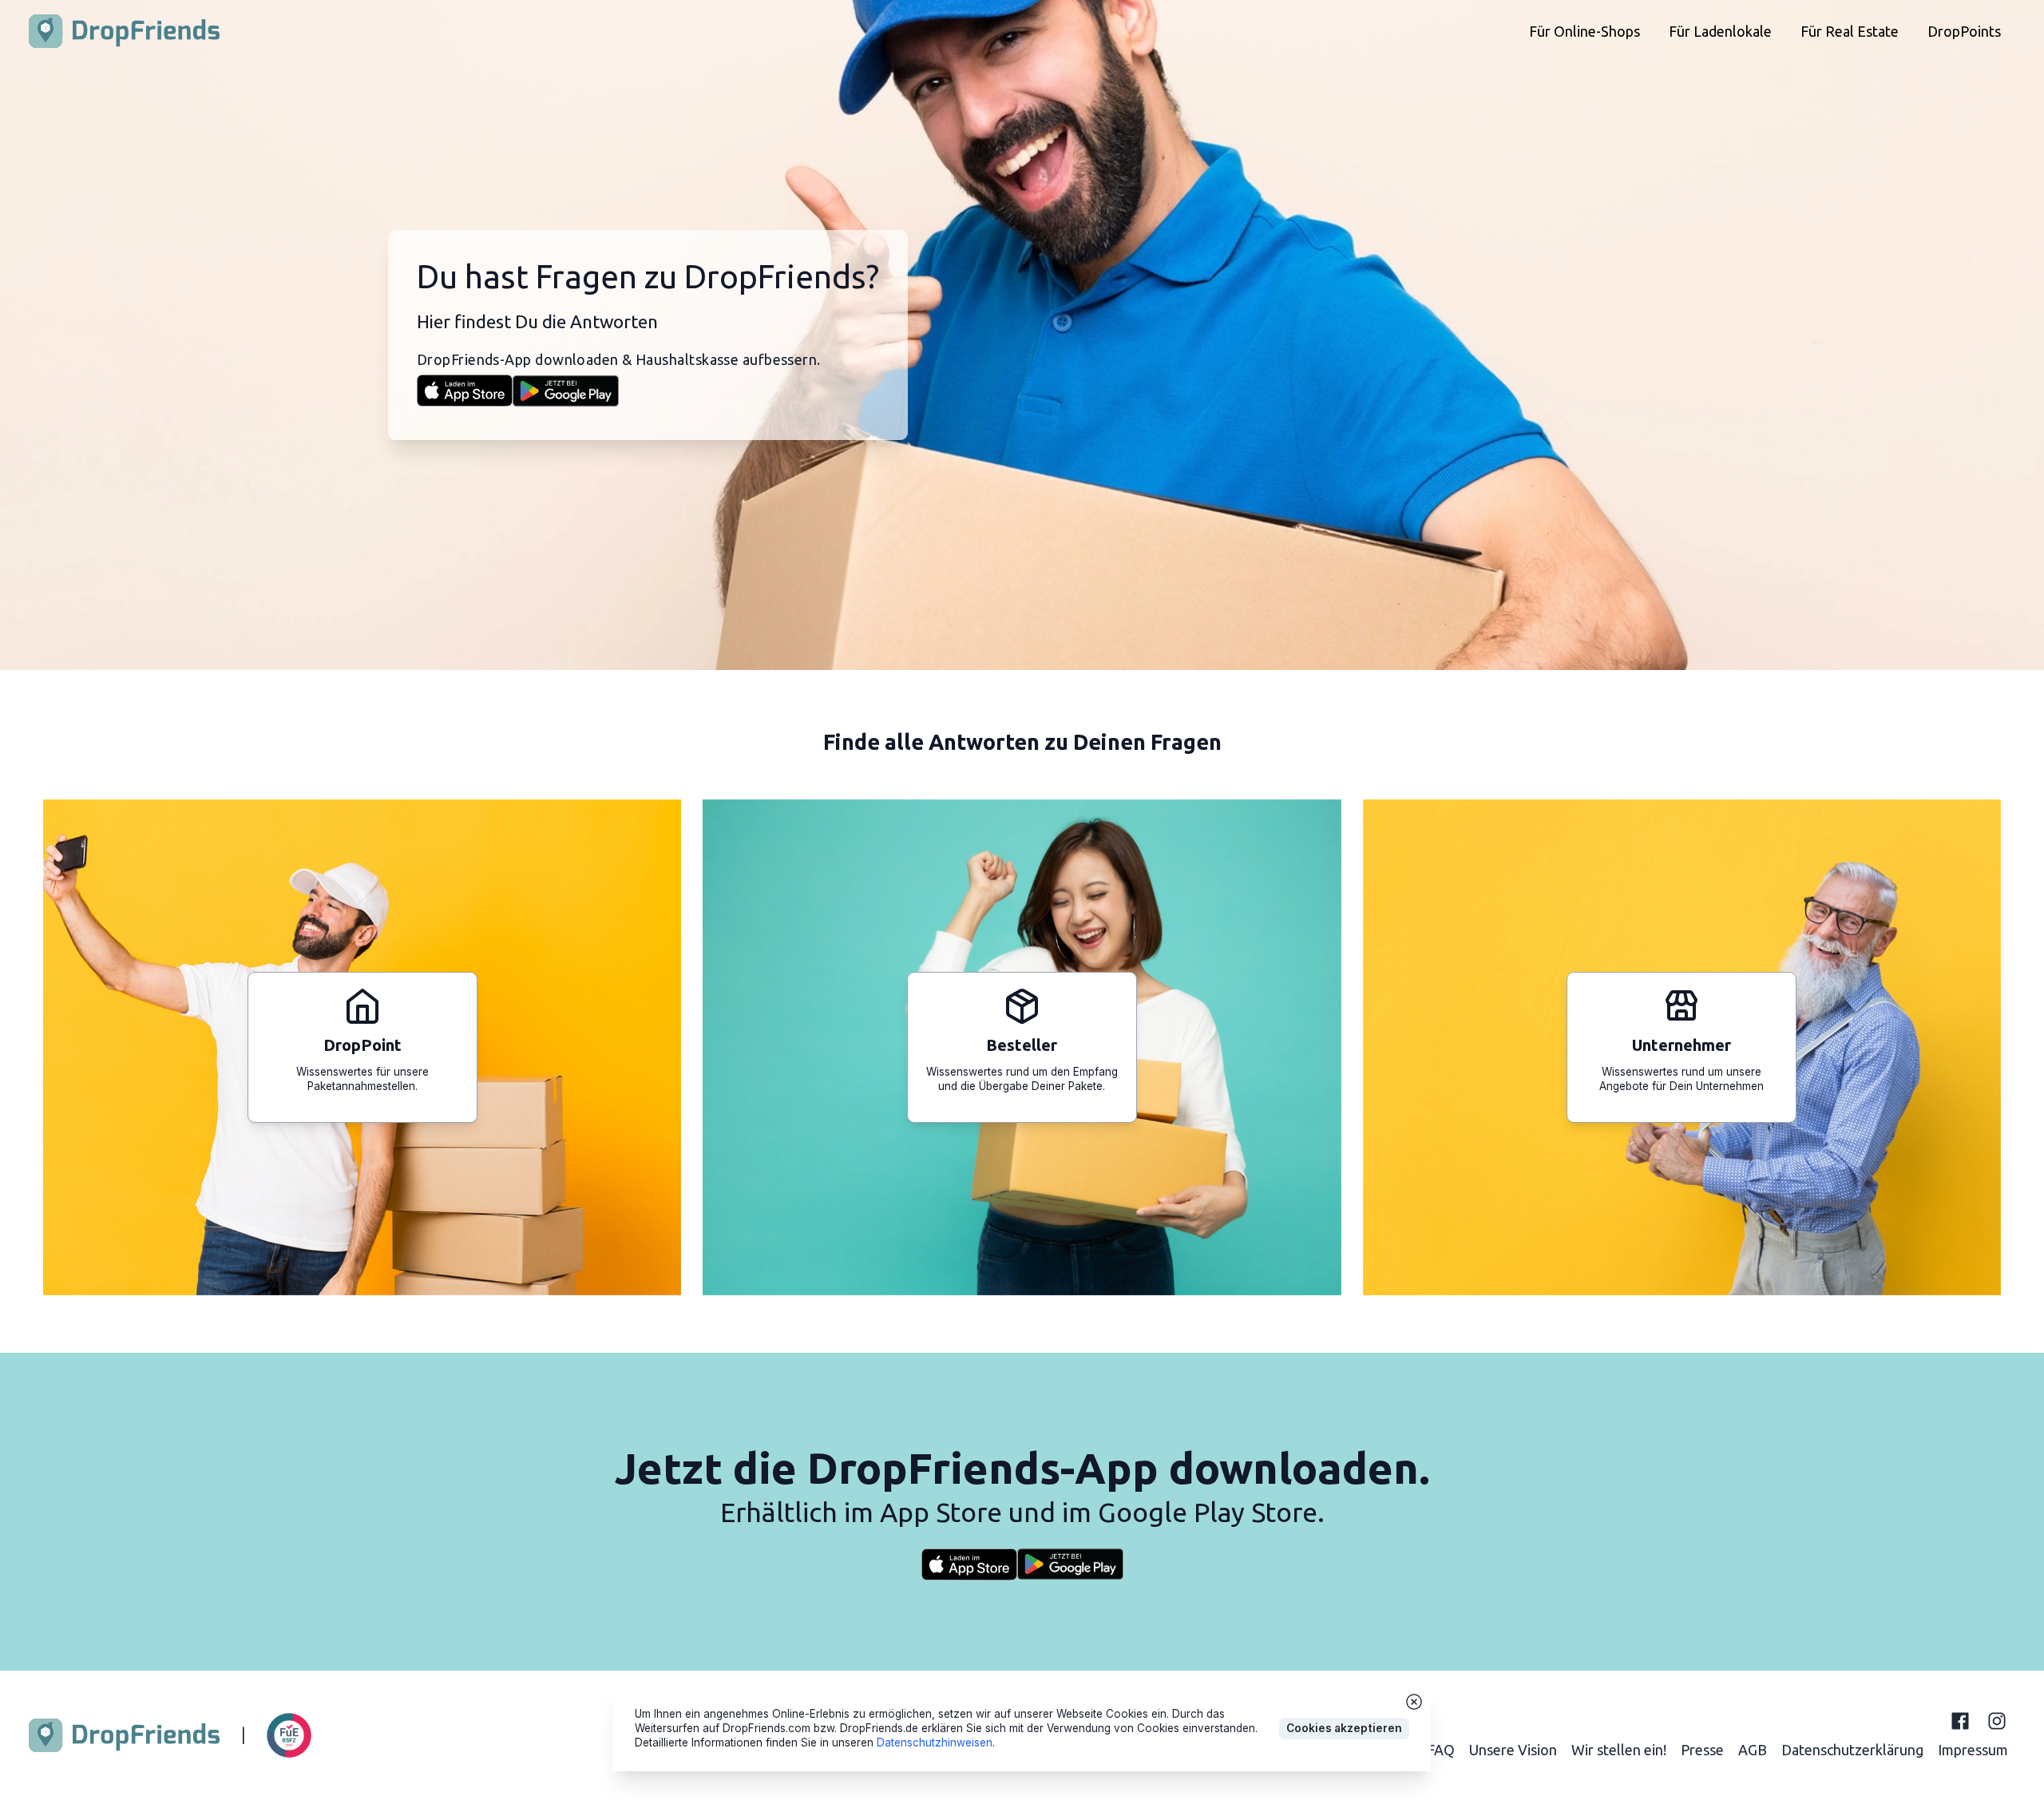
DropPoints (1964, 31)
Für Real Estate (1850, 31)
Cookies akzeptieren (1344, 1728)
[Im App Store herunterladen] (465, 391)
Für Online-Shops (1584, 31)
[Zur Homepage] (124, 31)
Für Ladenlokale (1720, 31)
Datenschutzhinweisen (935, 1743)
